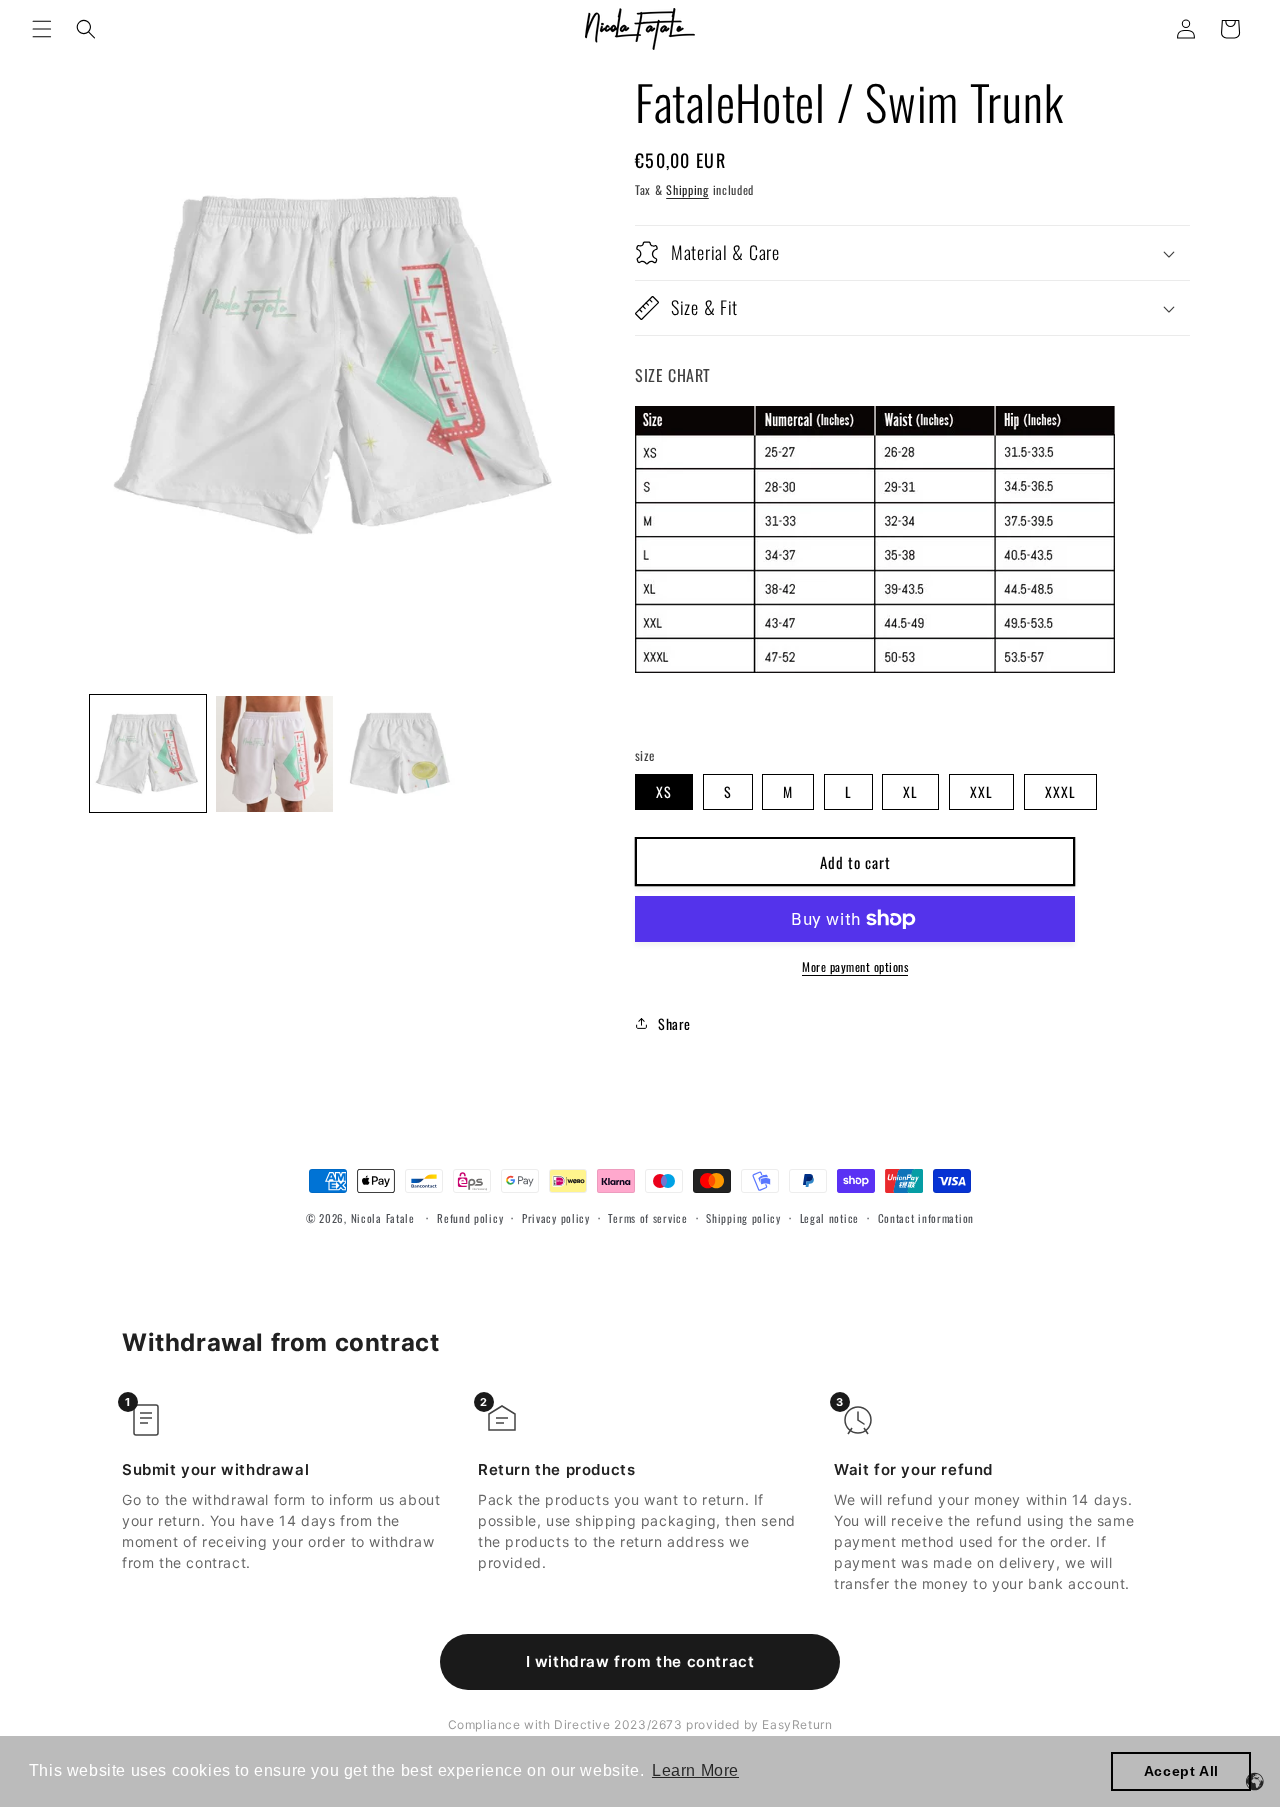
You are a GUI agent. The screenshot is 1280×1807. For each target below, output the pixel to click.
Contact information (926, 1218)
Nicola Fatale (383, 1218)
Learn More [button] (695, 1770)
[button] (42, 29)
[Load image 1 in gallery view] (148, 754)
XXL (981, 791)
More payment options (855, 966)
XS (664, 791)
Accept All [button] (1181, 1771)
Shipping (687, 189)
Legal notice (829, 1218)
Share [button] (674, 1023)
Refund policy (470, 1218)
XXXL (1060, 791)
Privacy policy (556, 1218)
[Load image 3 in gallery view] (401, 754)
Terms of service (647, 1218)
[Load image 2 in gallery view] (274, 754)
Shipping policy (743, 1218)
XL (910, 791)
